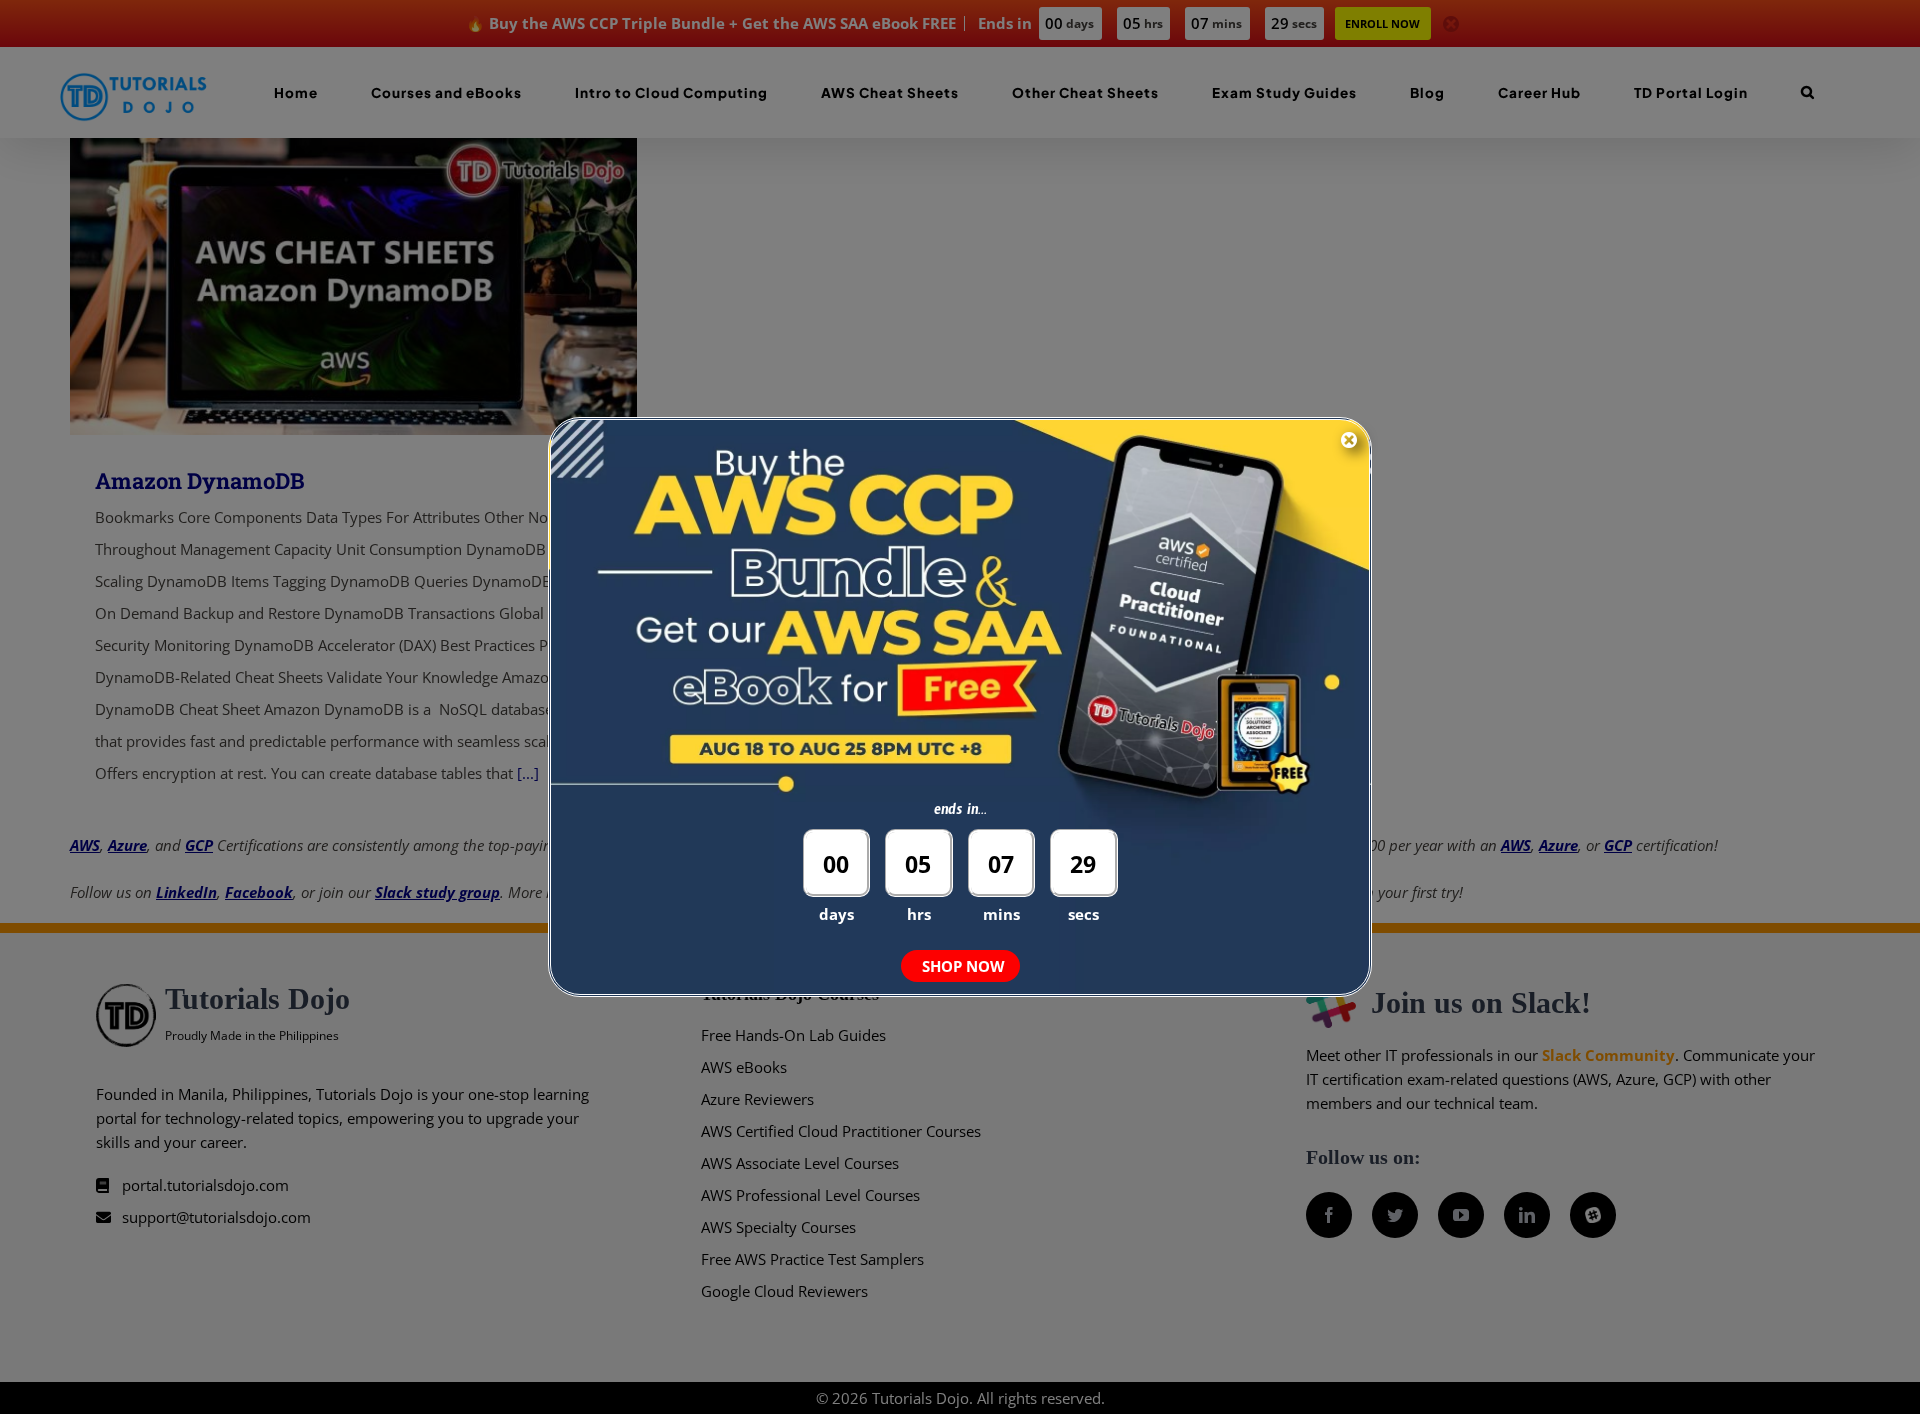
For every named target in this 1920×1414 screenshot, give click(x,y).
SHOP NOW (963, 966)
